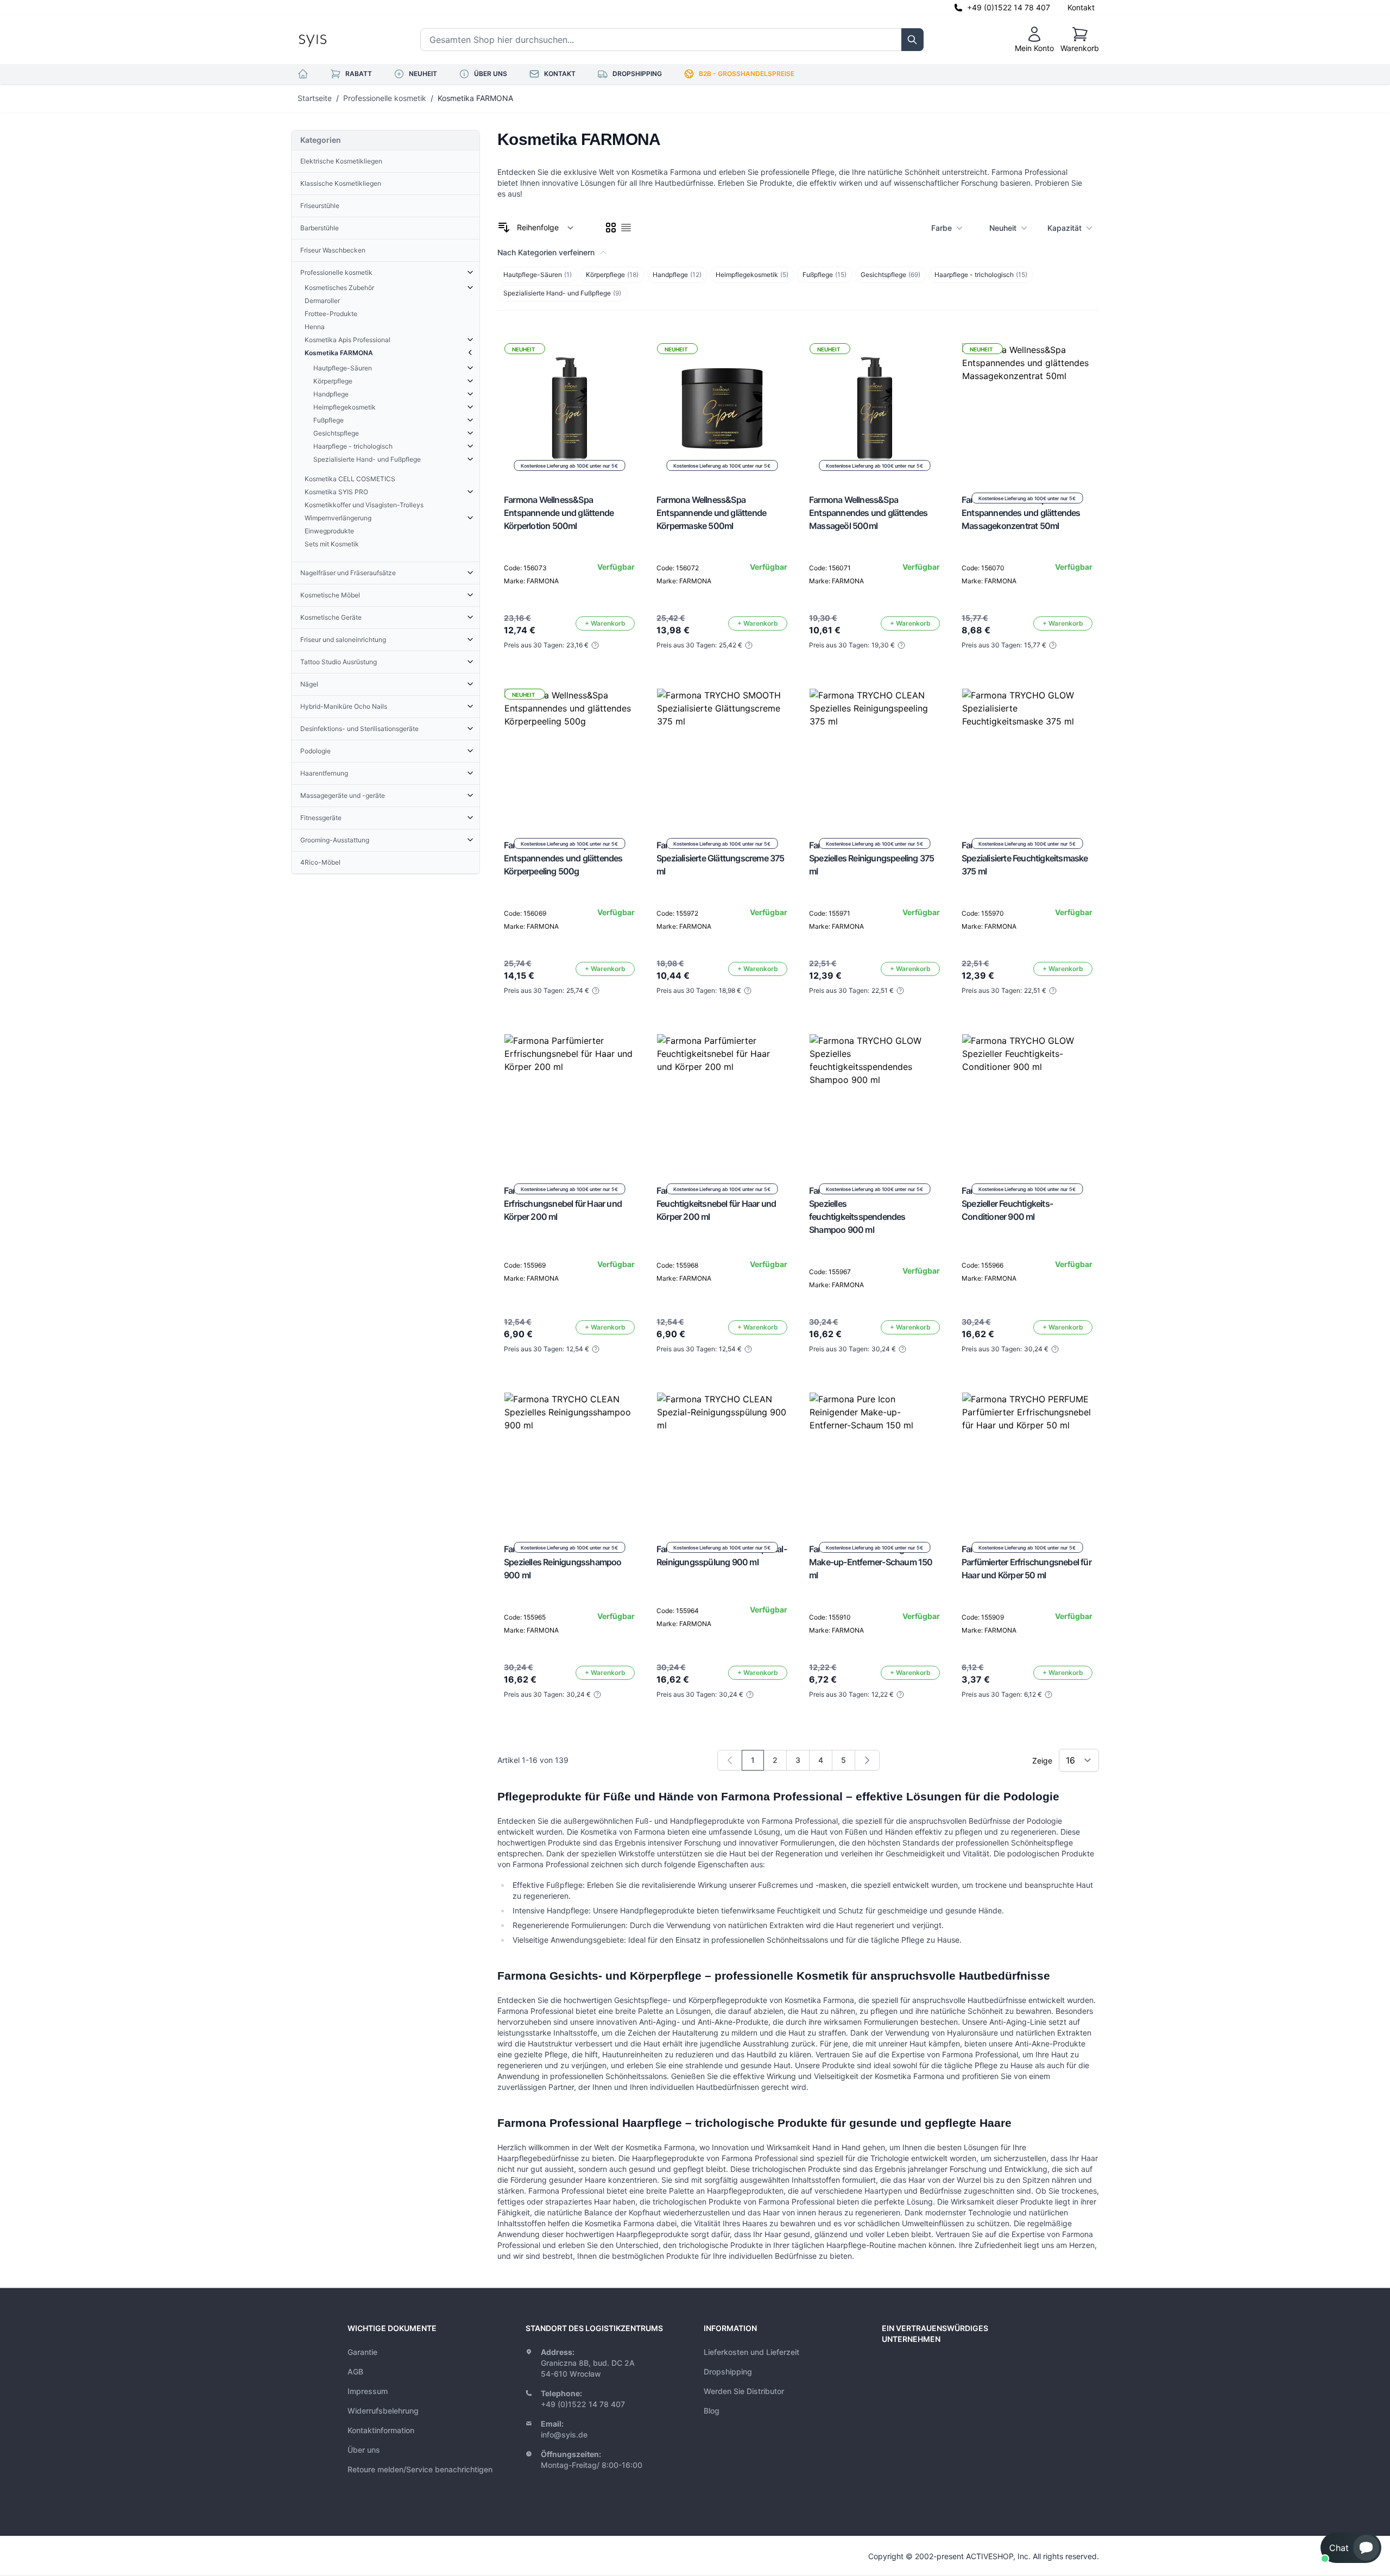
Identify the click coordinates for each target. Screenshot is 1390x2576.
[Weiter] (867, 1760)
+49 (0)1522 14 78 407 (1009, 7)
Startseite (315, 98)
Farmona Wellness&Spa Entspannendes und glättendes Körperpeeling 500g (563, 858)
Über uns (364, 2450)
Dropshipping (728, 2372)
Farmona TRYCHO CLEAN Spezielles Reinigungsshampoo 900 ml (563, 1562)
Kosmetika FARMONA (475, 98)
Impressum (368, 2391)
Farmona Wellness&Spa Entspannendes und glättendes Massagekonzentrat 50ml (1021, 513)
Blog (712, 2411)
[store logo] (337, 40)
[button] (1351, 2548)
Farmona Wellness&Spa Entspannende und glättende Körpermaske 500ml (711, 513)
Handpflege (677, 275)
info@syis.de (564, 2435)
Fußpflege (824, 275)
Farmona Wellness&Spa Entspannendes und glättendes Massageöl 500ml (868, 513)
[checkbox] (611, 228)
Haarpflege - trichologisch (981, 275)
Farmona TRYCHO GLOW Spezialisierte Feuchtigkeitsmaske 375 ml (1025, 858)
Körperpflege (612, 275)
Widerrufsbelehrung (383, 2411)
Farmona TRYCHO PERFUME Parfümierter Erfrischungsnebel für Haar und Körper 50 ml (1026, 1562)
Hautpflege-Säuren (538, 275)
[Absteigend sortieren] (504, 228)
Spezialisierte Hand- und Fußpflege (562, 293)
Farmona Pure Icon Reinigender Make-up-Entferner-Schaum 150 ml (871, 1562)
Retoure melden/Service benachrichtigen (420, 2469)
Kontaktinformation (381, 2430)
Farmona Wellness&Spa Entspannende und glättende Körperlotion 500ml (559, 513)
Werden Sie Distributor (744, 2391)
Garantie (362, 2352)
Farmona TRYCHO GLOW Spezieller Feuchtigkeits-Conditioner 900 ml (1009, 1204)
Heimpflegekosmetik (752, 275)
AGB (355, 2372)
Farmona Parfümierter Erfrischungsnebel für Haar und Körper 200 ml (563, 1204)
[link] (730, 1760)
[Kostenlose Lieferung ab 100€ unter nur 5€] (722, 754)
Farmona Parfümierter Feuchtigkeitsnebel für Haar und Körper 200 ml (716, 1204)
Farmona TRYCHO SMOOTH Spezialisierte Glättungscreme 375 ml (721, 858)
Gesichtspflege (890, 275)
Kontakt (1081, 7)
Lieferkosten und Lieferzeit (751, 2352)
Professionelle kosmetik (385, 98)
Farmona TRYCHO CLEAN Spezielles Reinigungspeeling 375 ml (871, 858)
